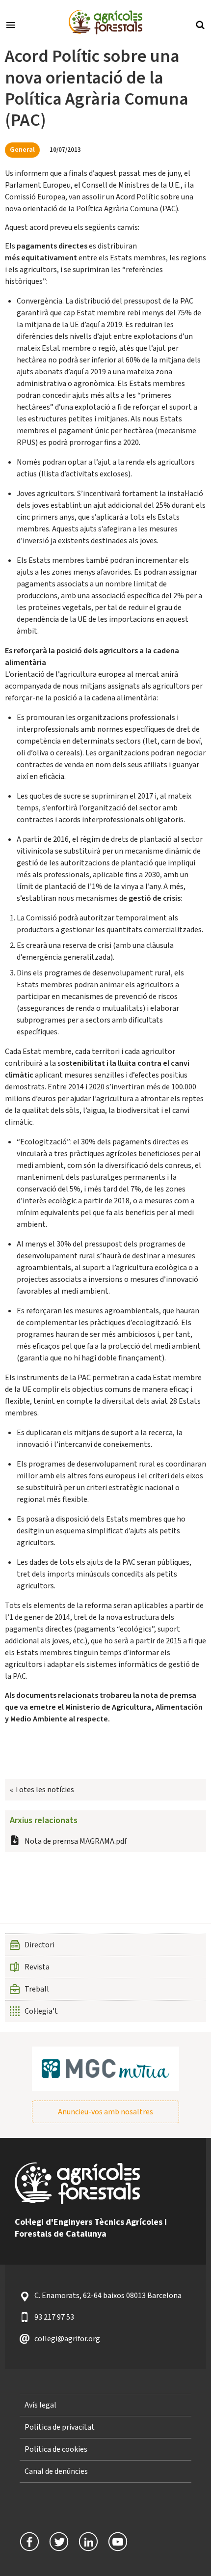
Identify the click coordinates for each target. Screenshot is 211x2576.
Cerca (200, 24)
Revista (37, 1967)
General (22, 150)
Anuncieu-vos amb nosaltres (105, 2112)
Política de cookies (56, 2449)
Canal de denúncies (56, 2471)
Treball (37, 1989)
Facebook (29, 2542)
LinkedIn (88, 2542)
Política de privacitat (60, 2427)
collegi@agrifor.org (67, 2339)
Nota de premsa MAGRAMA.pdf (76, 1841)
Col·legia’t (41, 2011)
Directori (40, 1945)
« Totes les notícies (42, 1790)
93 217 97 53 (54, 2317)
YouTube (118, 2542)
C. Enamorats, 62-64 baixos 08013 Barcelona (108, 2296)
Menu (11, 24)
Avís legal (40, 2405)
